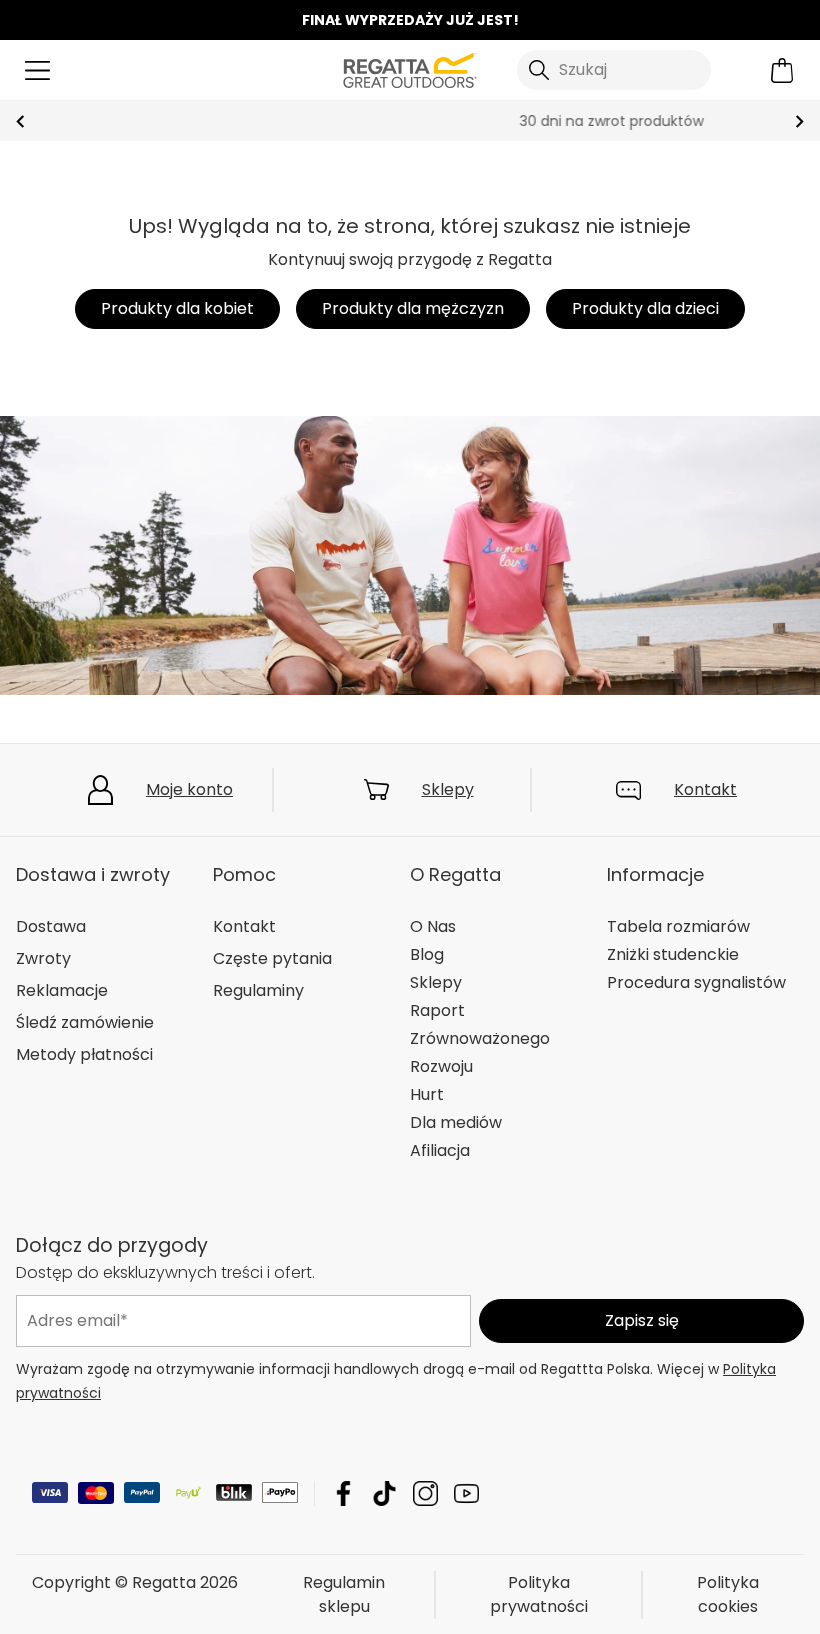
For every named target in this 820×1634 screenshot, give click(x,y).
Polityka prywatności (539, 1593)
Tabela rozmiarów (678, 926)
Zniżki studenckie (673, 954)
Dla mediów (456, 1122)
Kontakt (705, 789)
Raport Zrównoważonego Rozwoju (480, 1038)
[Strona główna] (409, 68)
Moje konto (189, 789)
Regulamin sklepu (344, 1593)
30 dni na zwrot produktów (410, 121)
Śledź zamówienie (85, 1022)
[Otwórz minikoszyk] (782, 70)
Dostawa (51, 926)
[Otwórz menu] (37, 70)
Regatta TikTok (384, 1492)
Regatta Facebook (343, 1492)
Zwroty (43, 958)
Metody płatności (84, 1054)
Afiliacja (440, 1150)
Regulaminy (258, 990)
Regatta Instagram (425, 1492)
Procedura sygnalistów (696, 982)
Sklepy (448, 789)
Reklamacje (62, 990)
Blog (427, 954)
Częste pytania (272, 958)
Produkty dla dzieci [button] (645, 308)
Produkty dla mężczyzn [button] (413, 308)
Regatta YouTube (466, 1492)
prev (20, 121)
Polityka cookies (728, 1593)
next (799, 121)
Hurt (427, 1094)
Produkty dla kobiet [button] (177, 308)
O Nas (433, 926)
